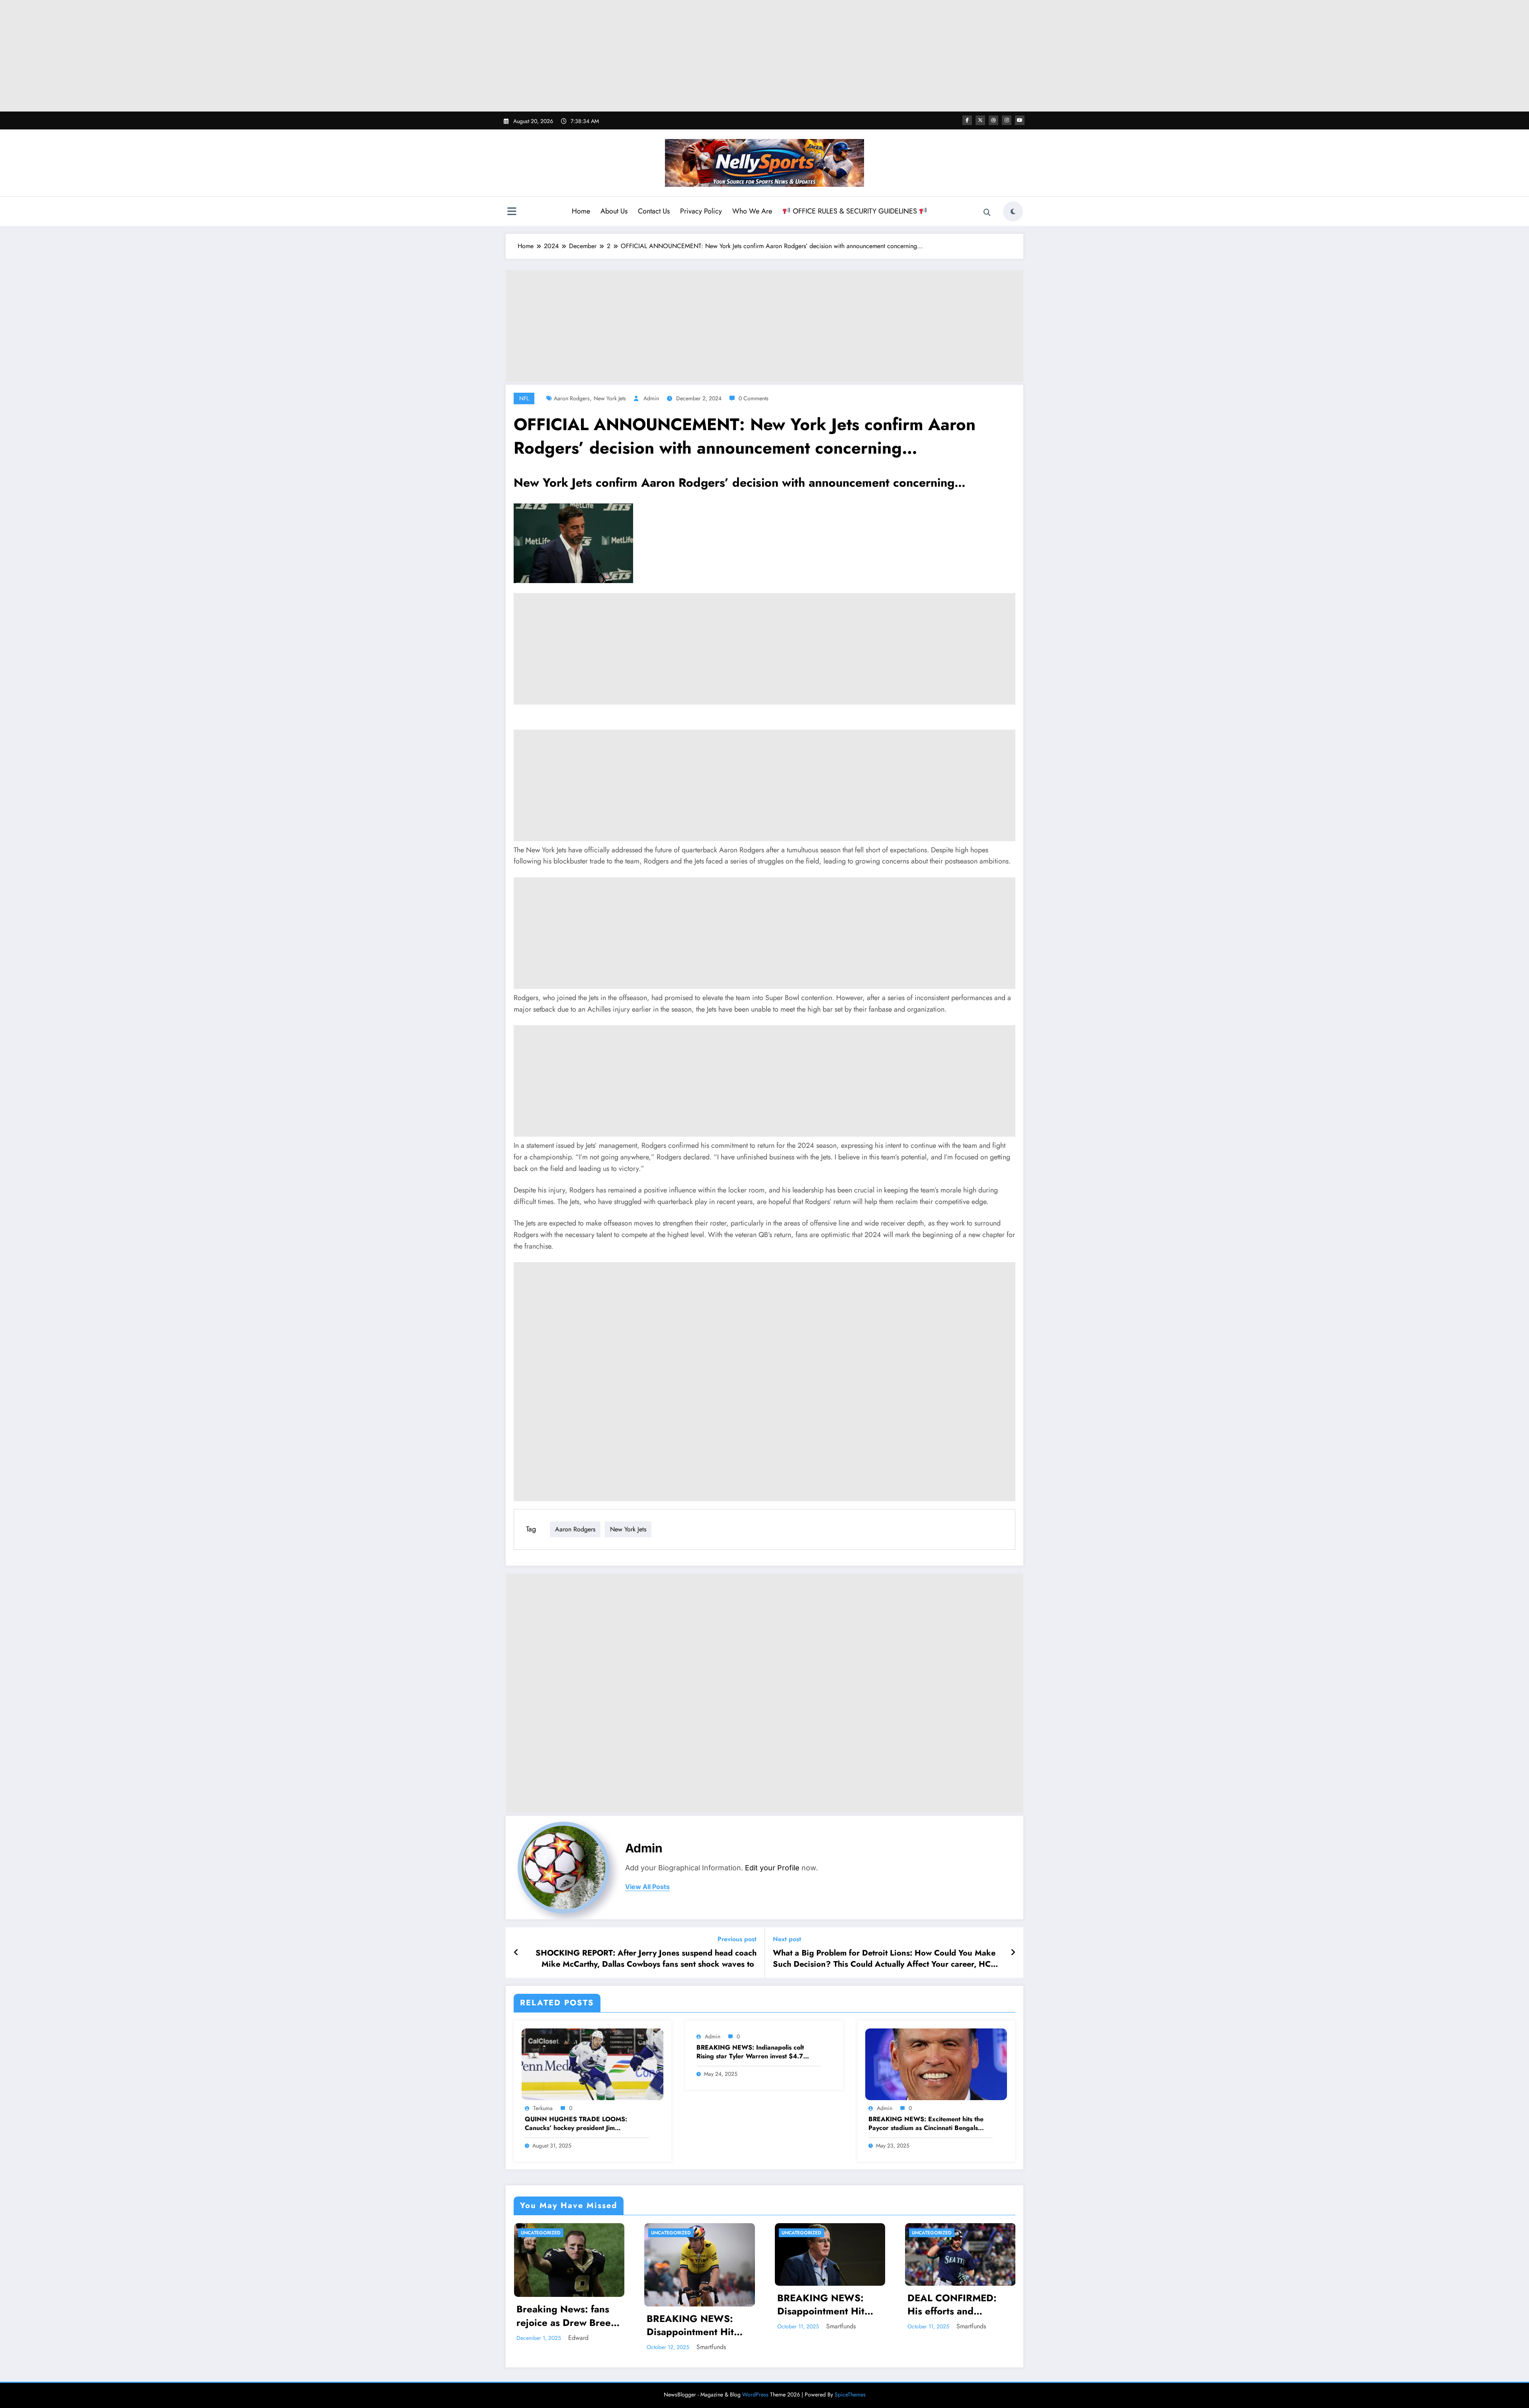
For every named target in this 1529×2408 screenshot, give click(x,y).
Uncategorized (541, 2233)
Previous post (737, 1939)
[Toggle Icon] (512, 212)
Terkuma (543, 2108)
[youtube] (1020, 120)
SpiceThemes (850, 2394)
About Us (614, 211)
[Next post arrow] (1013, 1953)
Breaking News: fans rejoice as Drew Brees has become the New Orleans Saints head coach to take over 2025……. (566, 2316)
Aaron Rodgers (572, 398)
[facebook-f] (967, 120)
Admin (651, 398)
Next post (787, 1939)
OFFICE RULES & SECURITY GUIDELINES (855, 211)
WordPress (755, 2394)
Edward (578, 2338)
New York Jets (610, 398)
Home (581, 211)
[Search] (987, 213)
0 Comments (754, 398)
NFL (524, 398)
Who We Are (752, 211)
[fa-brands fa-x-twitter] (980, 120)
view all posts (647, 1887)
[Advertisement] (764, 56)
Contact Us (654, 211)
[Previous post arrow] (516, 1953)
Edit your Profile (772, 1868)
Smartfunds (711, 2347)
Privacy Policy (701, 211)
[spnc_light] (1013, 211)
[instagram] (1007, 120)
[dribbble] (993, 120)
